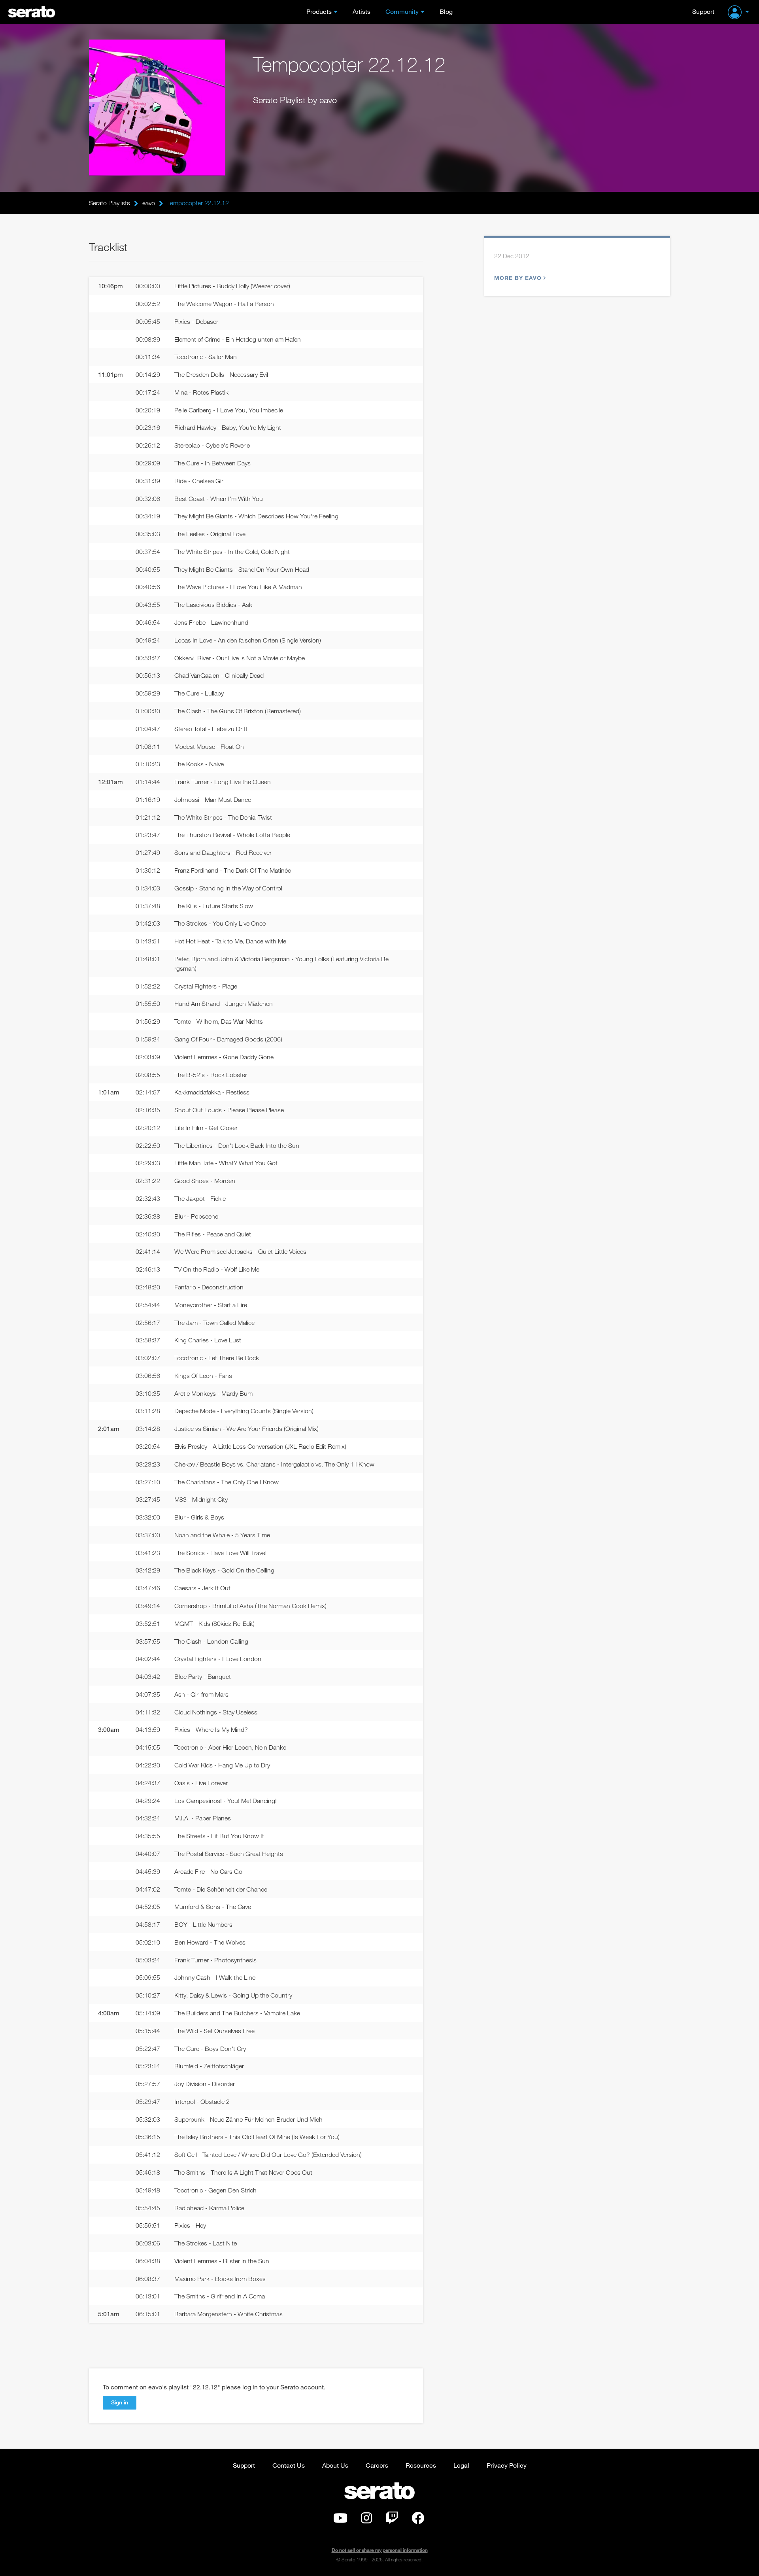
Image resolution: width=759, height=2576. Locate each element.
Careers (377, 2465)
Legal (461, 2465)
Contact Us (289, 2465)
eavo (149, 203)
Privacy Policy (507, 2465)
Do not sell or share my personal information (380, 2550)
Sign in (120, 2402)
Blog (446, 11)
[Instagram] (366, 2520)
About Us (335, 2465)
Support (703, 11)
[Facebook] (418, 2520)
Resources (421, 2465)
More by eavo (518, 278)
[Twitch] (392, 2520)
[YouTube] (340, 2520)
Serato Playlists (110, 203)
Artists (362, 11)
